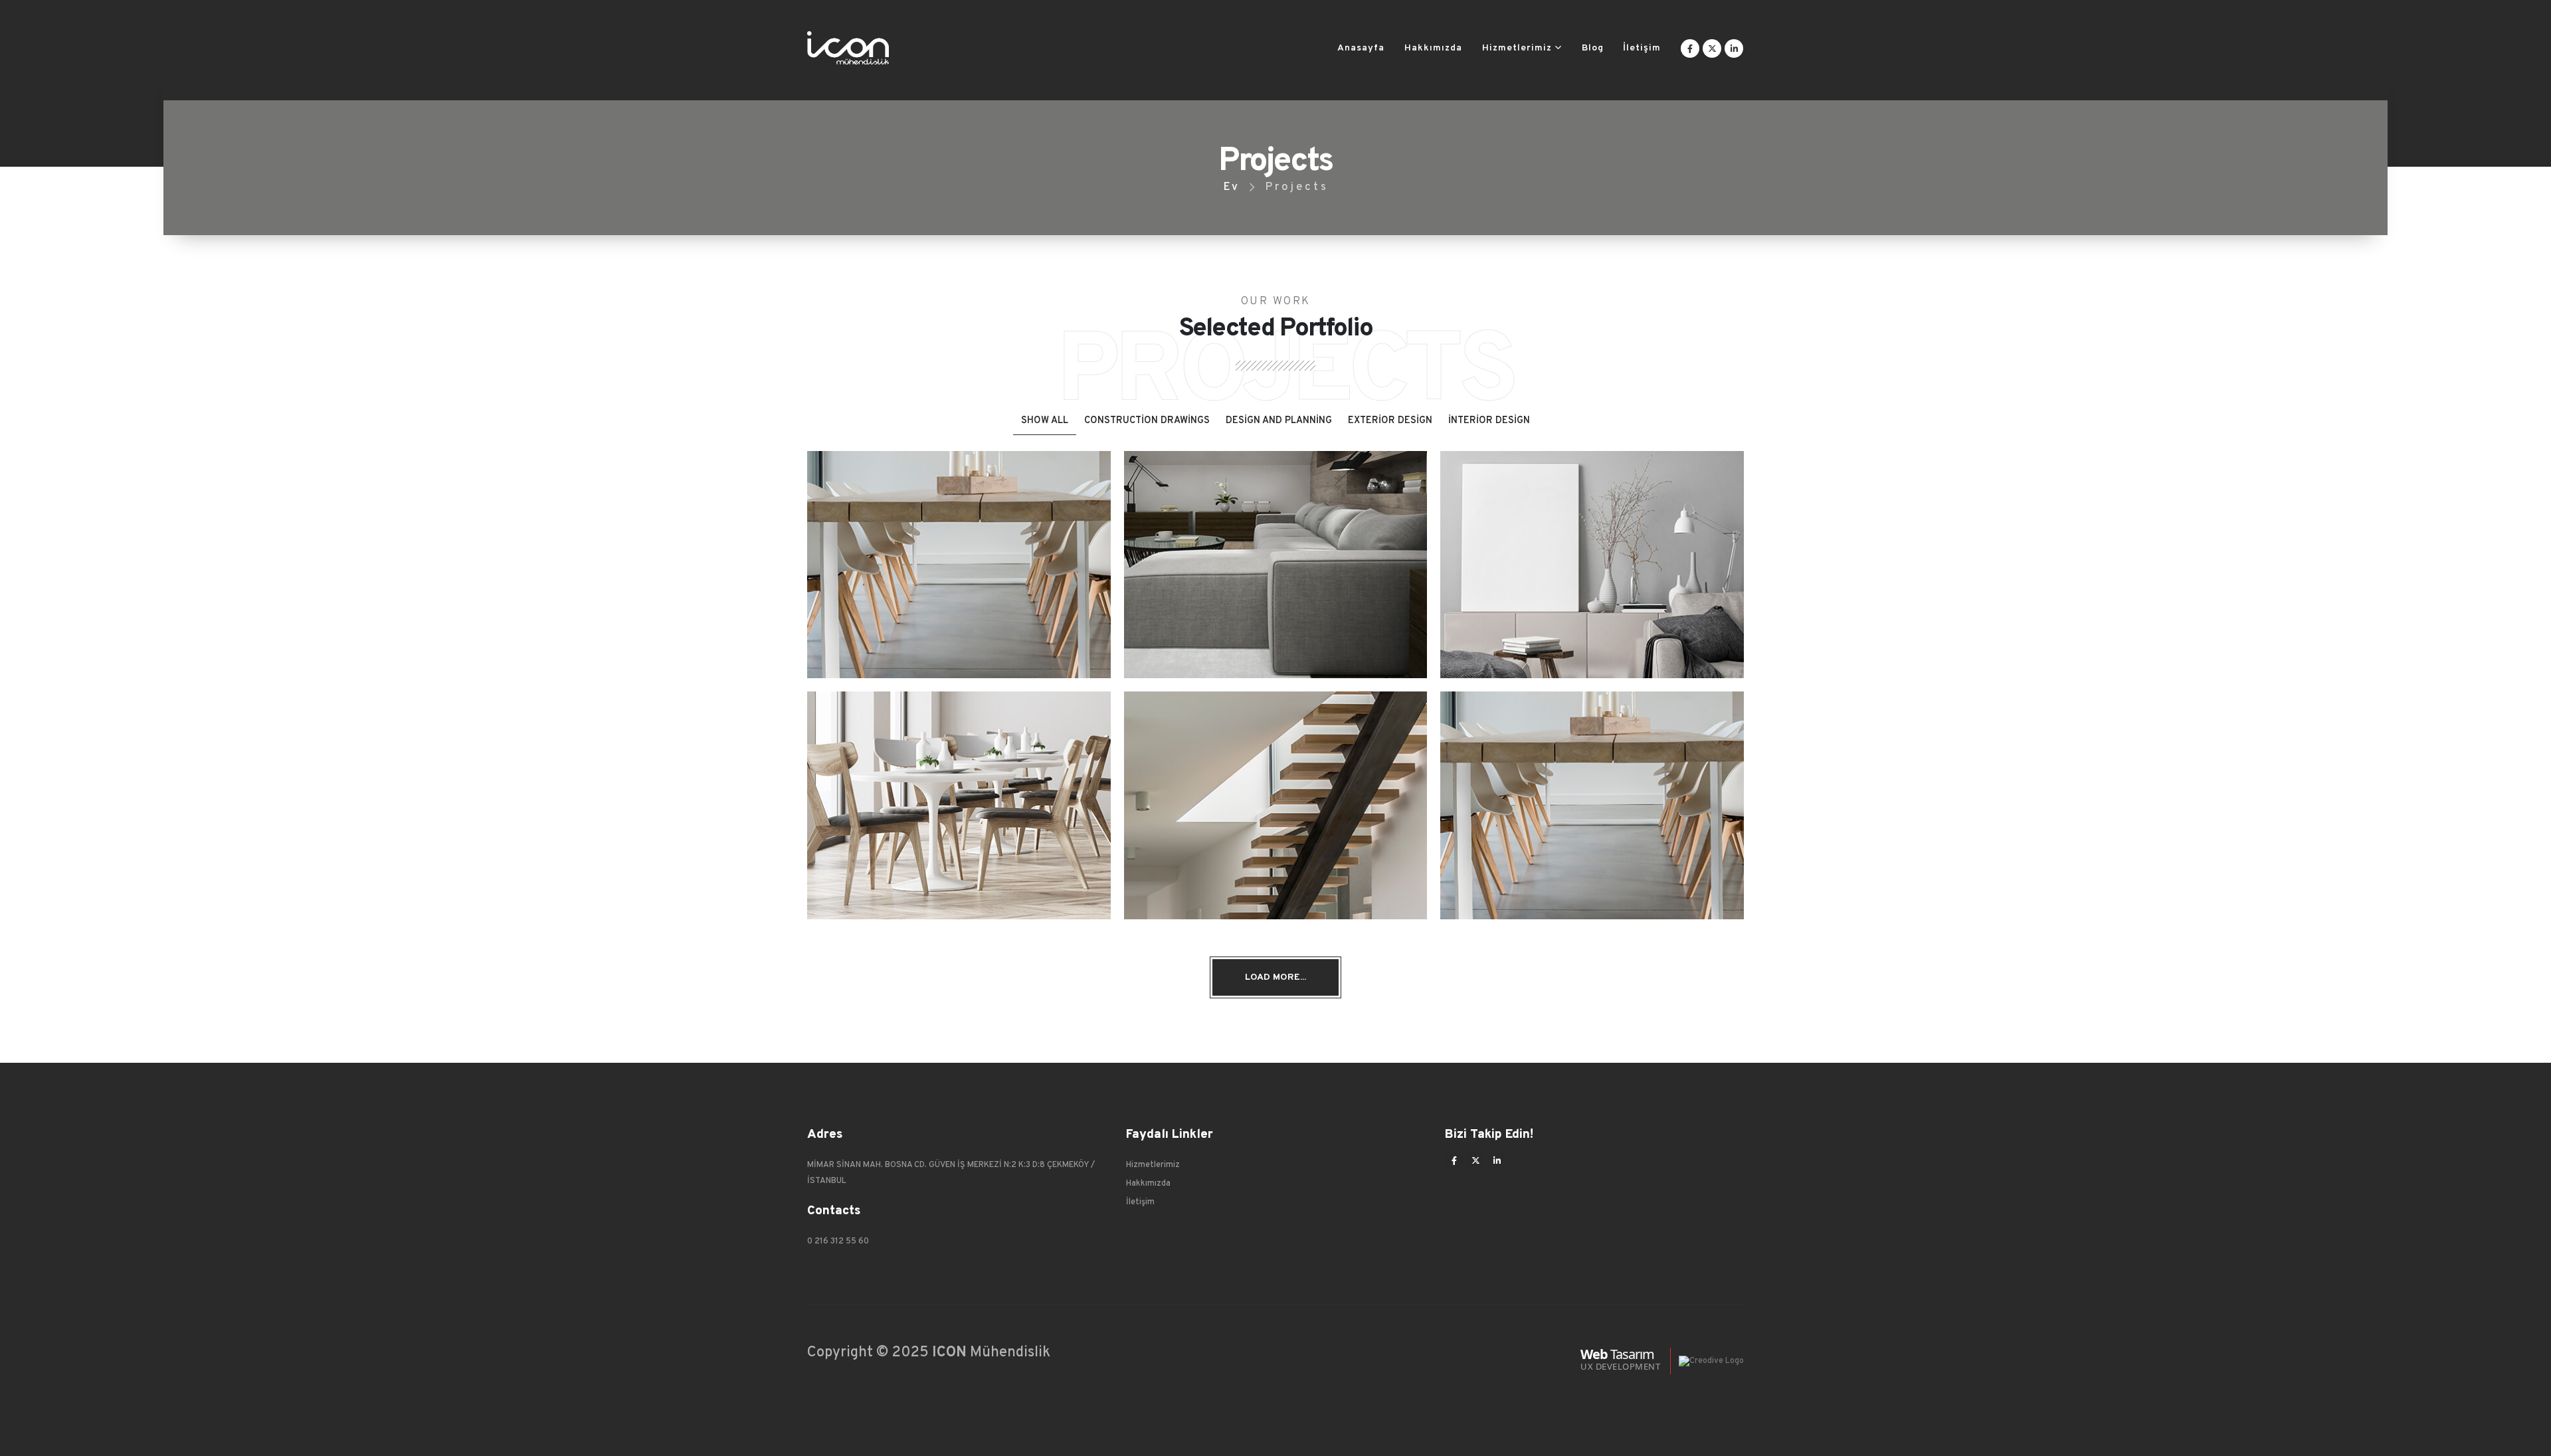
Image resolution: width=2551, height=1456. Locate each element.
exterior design (1390, 421)
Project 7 (1592, 556)
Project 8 (1276, 556)
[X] (1712, 48)
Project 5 (1275, 796)
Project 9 (959, 556)
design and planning (1279, 421)
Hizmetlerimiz (1517, 48)
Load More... (1275, 977)
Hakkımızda (1433, 48)
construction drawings (1147, 421)
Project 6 (959, 796)
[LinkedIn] (1734, 48)
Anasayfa (1361, 48)
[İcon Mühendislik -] (848, 48)
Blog (1593, 48)
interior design (1489, 421)
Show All (1045, 421)
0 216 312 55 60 (838, 1241)
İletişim (1642, 48)
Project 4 (1592, 796)
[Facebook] (1690, 48)
